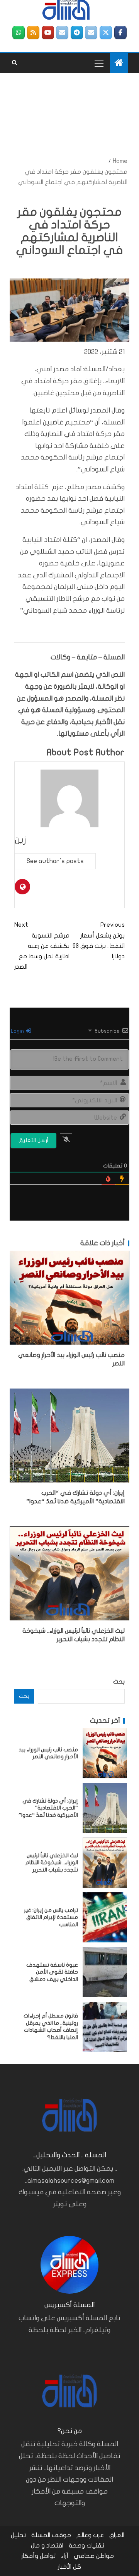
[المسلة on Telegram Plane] (77, 33)
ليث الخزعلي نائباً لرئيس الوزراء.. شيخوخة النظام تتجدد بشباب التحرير (52, 1863)
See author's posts (55, 861)
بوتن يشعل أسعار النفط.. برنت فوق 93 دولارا (99, 941)
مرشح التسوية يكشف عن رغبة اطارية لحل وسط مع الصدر (42, 946)
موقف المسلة (51, 2535)
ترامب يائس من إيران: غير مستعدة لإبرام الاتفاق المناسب (51, 1917)
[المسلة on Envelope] (91, 33)
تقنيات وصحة (86, 2546)
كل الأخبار (69, 2567)
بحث (119, 1682)
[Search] (14, 63)
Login (18, 1031)
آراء (65, 2556)
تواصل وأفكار (38, 2556)
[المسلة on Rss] (33, 33)
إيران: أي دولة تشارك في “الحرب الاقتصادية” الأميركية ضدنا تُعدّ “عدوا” (48, 1808)
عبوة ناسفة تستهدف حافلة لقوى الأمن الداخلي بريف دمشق (52, 1972)
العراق (117, 2535)
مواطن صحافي (94, 2556)
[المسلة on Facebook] (120, 33)
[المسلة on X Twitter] (106, 33)
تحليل (18, 2535)
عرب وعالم (90, 2535)
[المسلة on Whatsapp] (19, 33)
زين (20, 840)
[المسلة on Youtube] (48, 33)
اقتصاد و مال (47, 2546)
